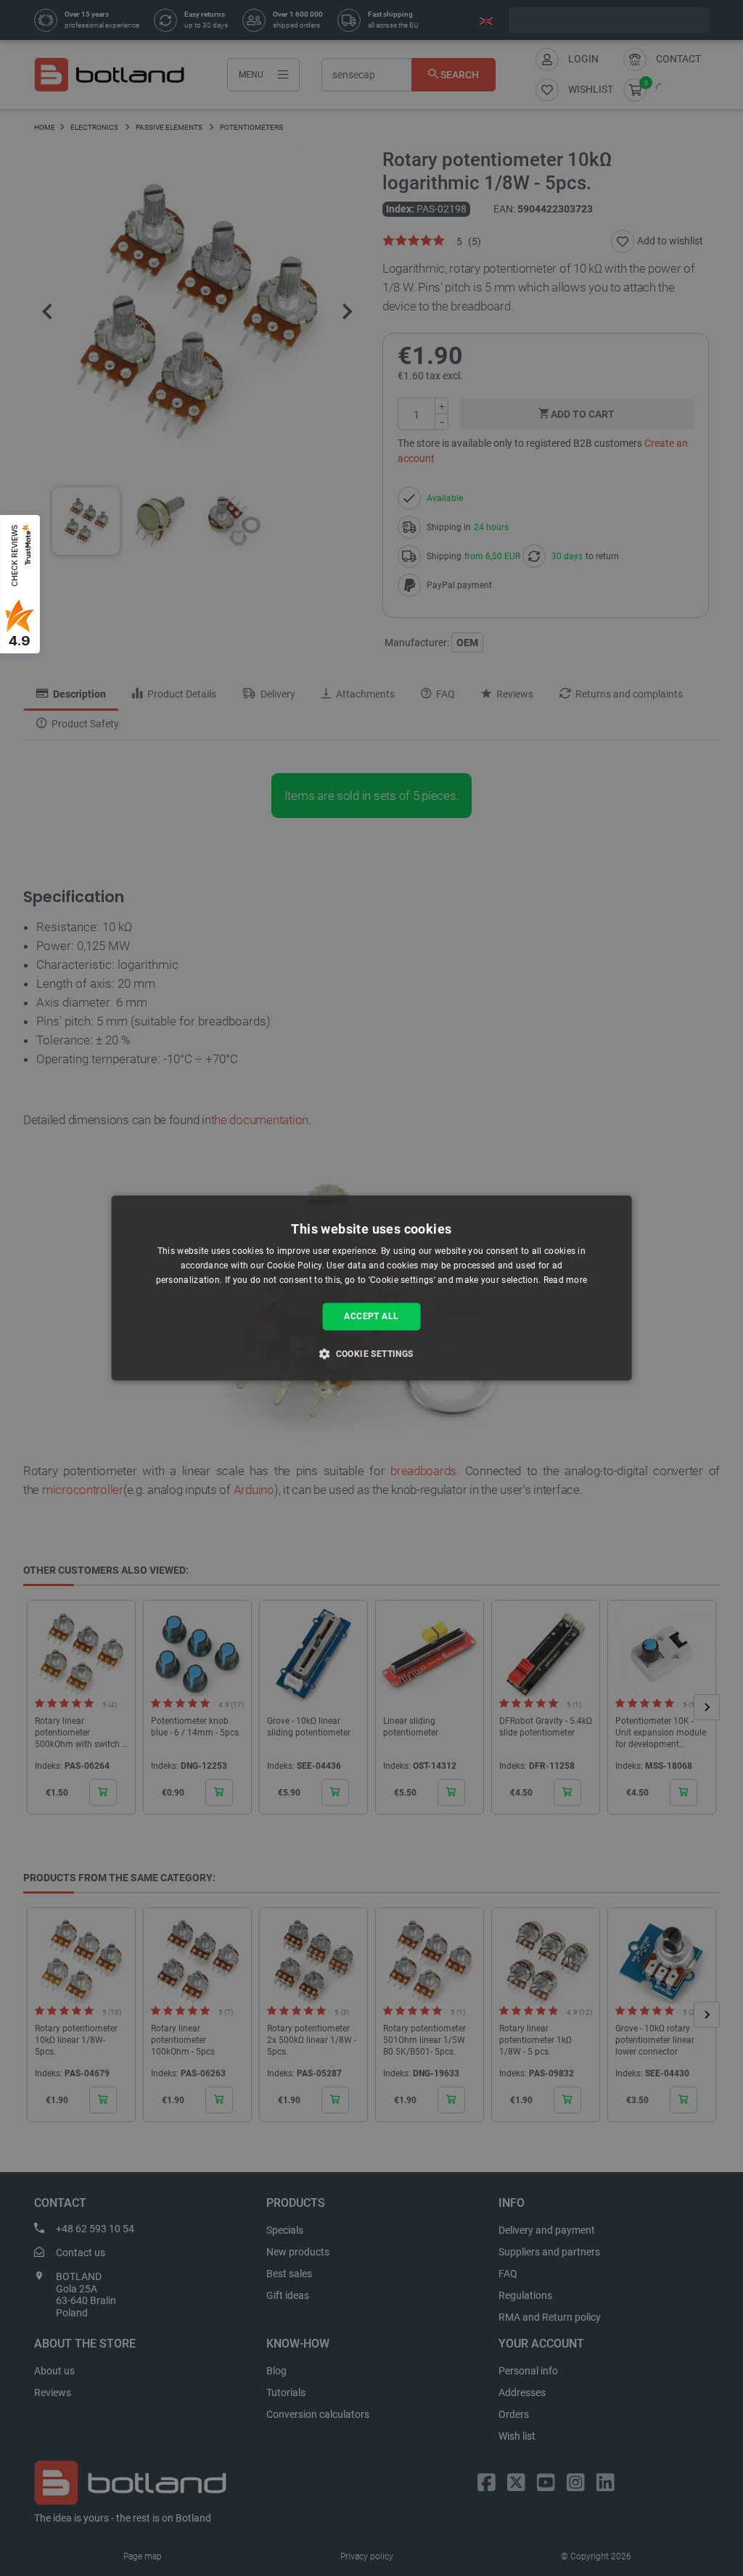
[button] (371, 1354)
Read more (566, 1280)
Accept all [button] (371, 1316)
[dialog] (372, 1288)
